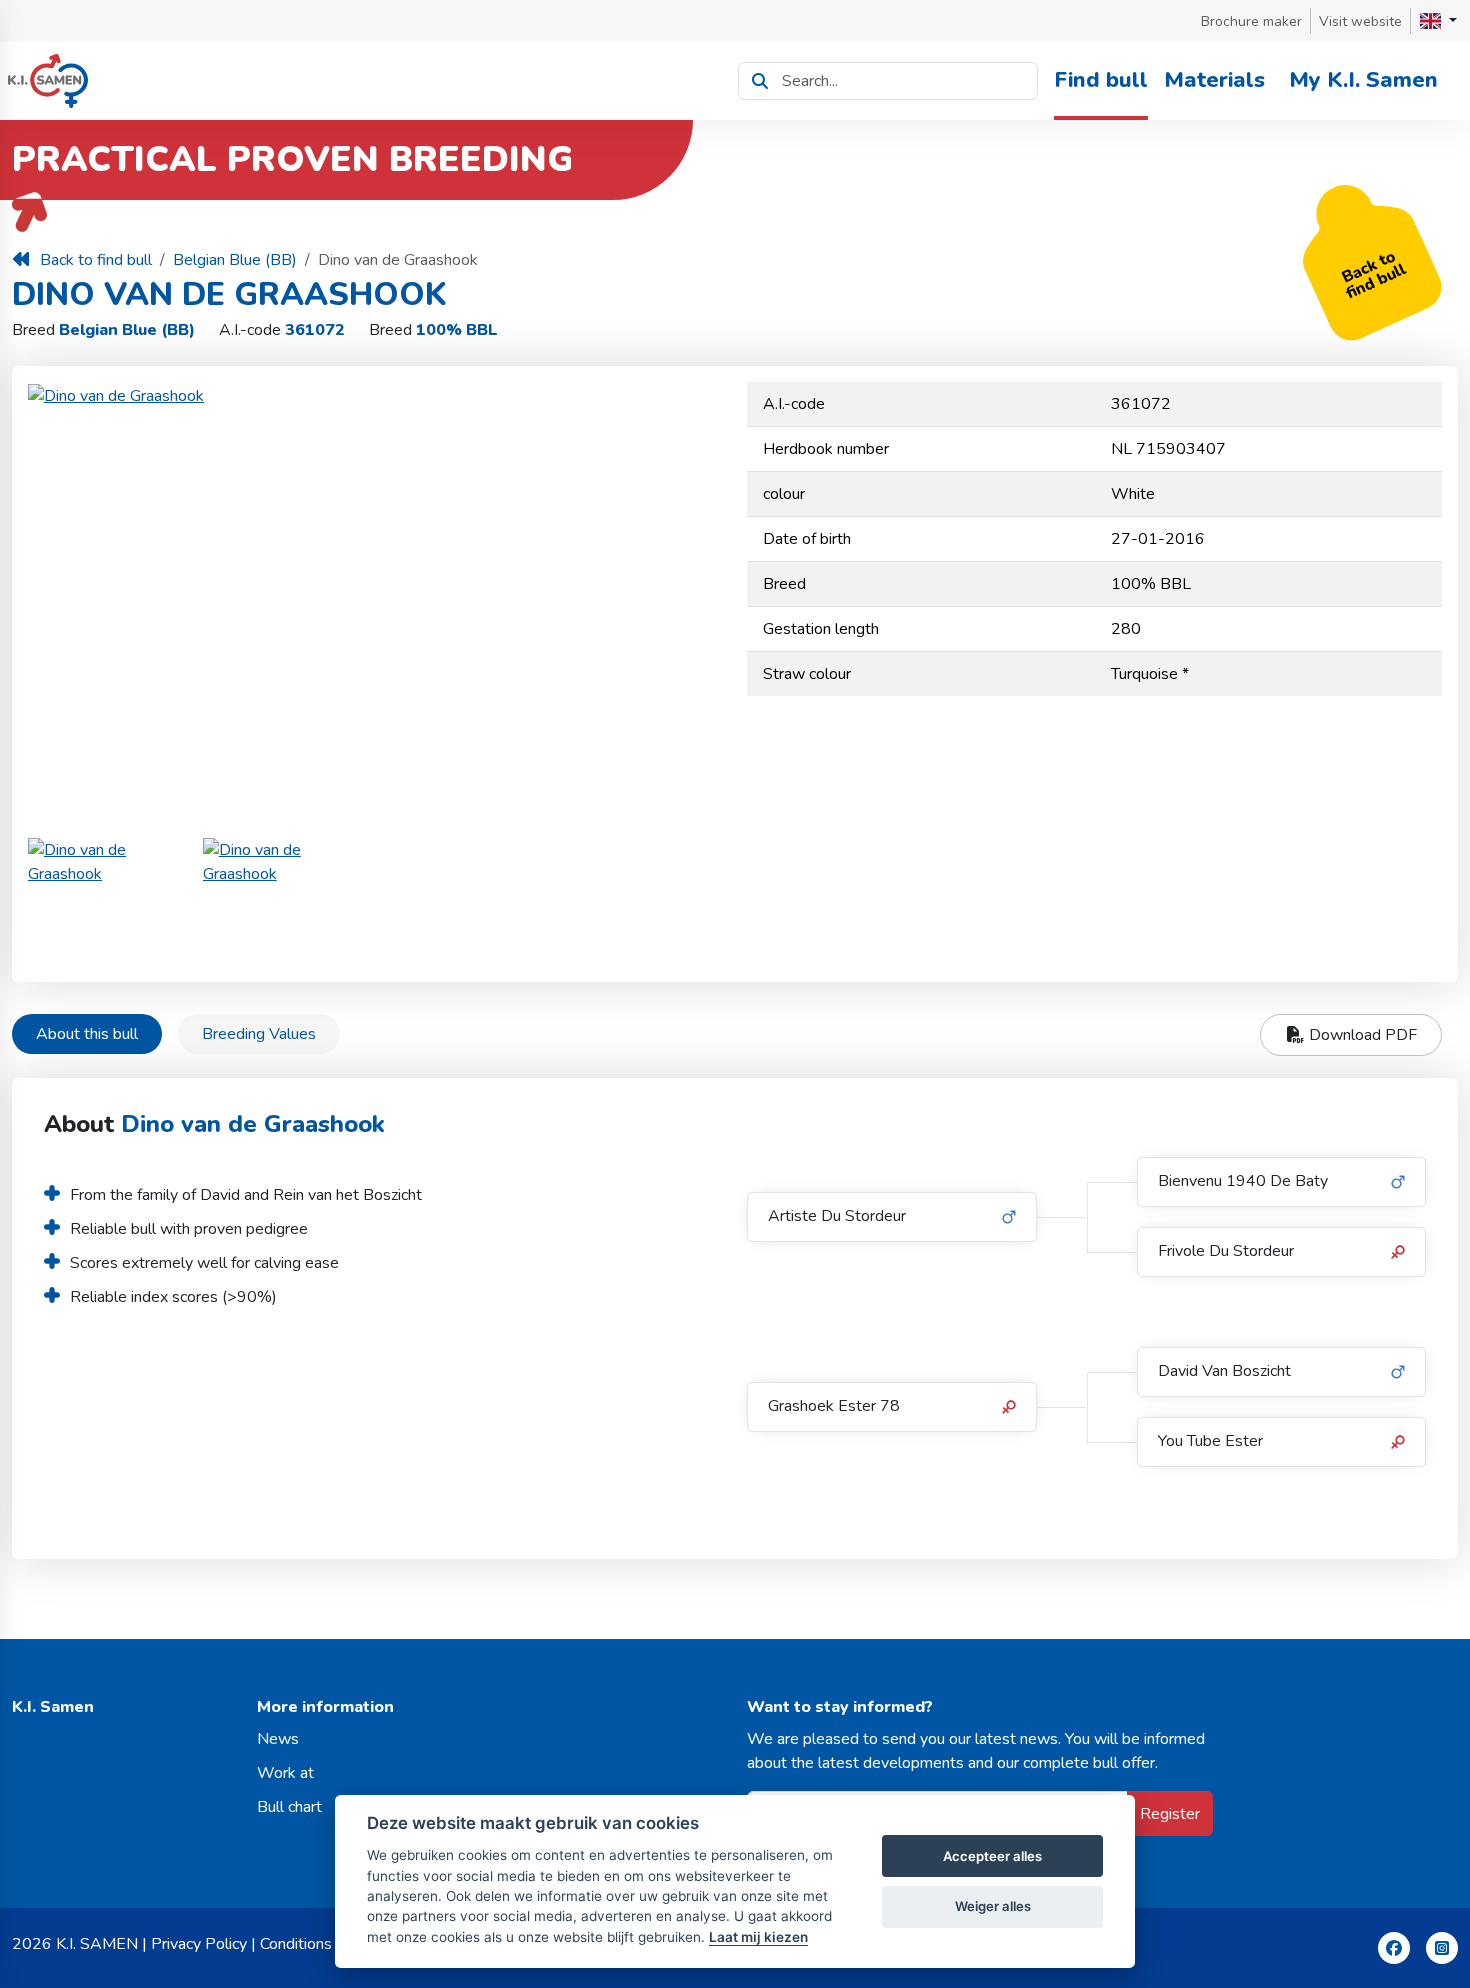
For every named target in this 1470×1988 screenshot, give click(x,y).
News (278, 1739)
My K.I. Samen (1363, 80)
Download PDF (1361, 1035)
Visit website (1360, 21)
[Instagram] (1442, 1948)
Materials (1214, 80)
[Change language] (1438, 21)
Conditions (296, 1944)
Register (1170, 1814)
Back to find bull (96, 260)
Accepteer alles (992, 1856)
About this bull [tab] (87, 1034)
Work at (285, 1773)
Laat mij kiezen (758, 1937)
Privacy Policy (199, 1944)
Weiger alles (993, 1906)
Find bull (1101, 80)
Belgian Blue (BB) (235, 260)
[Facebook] (1394, 1948)
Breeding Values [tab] (259, 1034)
